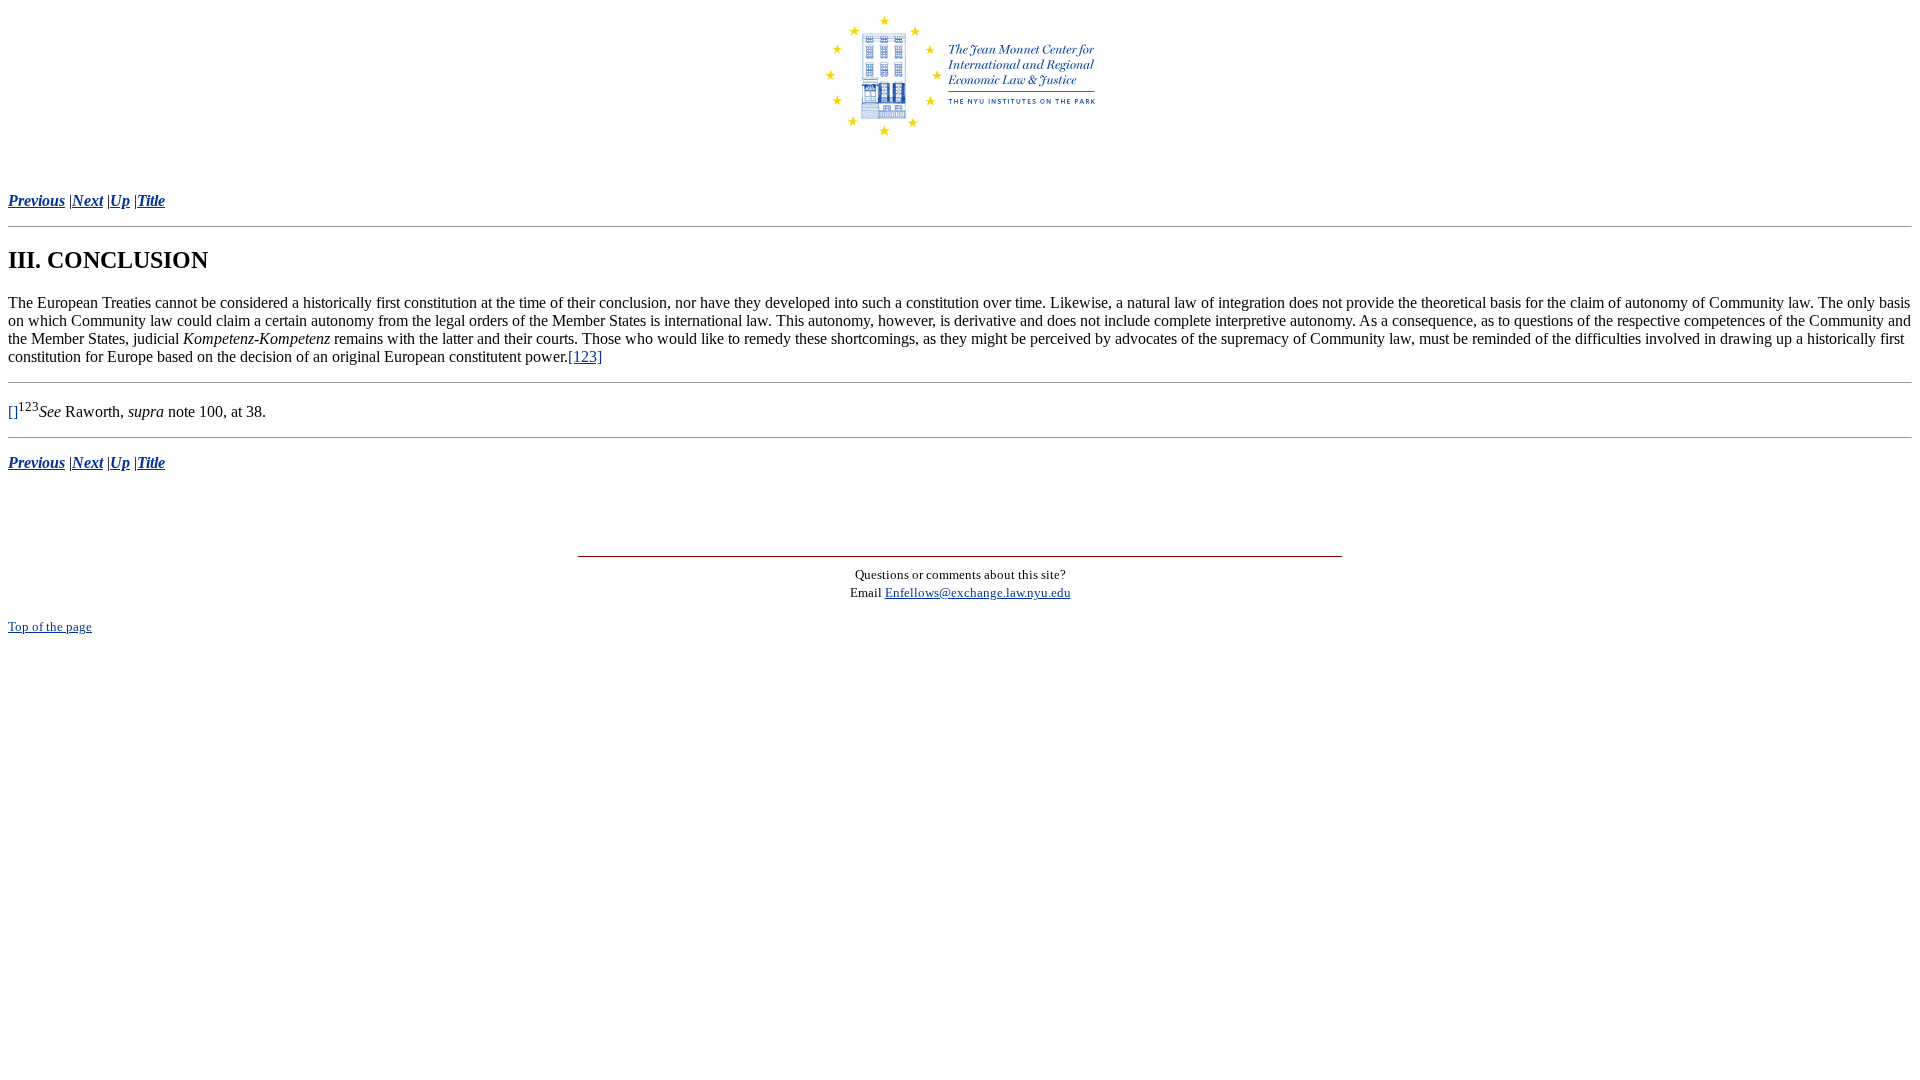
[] (13, 411)
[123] (585, 356)
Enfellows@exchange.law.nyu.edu (978, 592)
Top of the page (50, 626)
